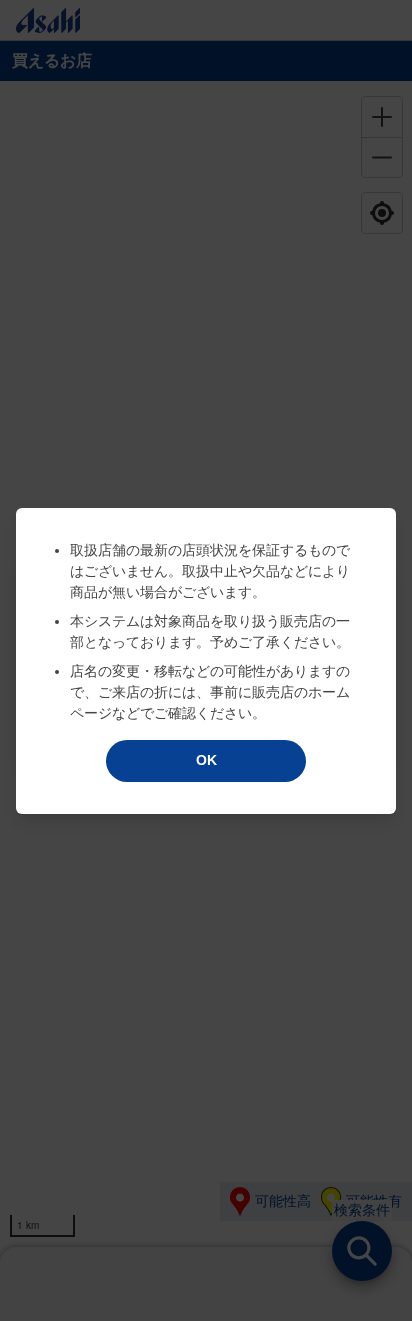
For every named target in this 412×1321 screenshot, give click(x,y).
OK (206, 760)
